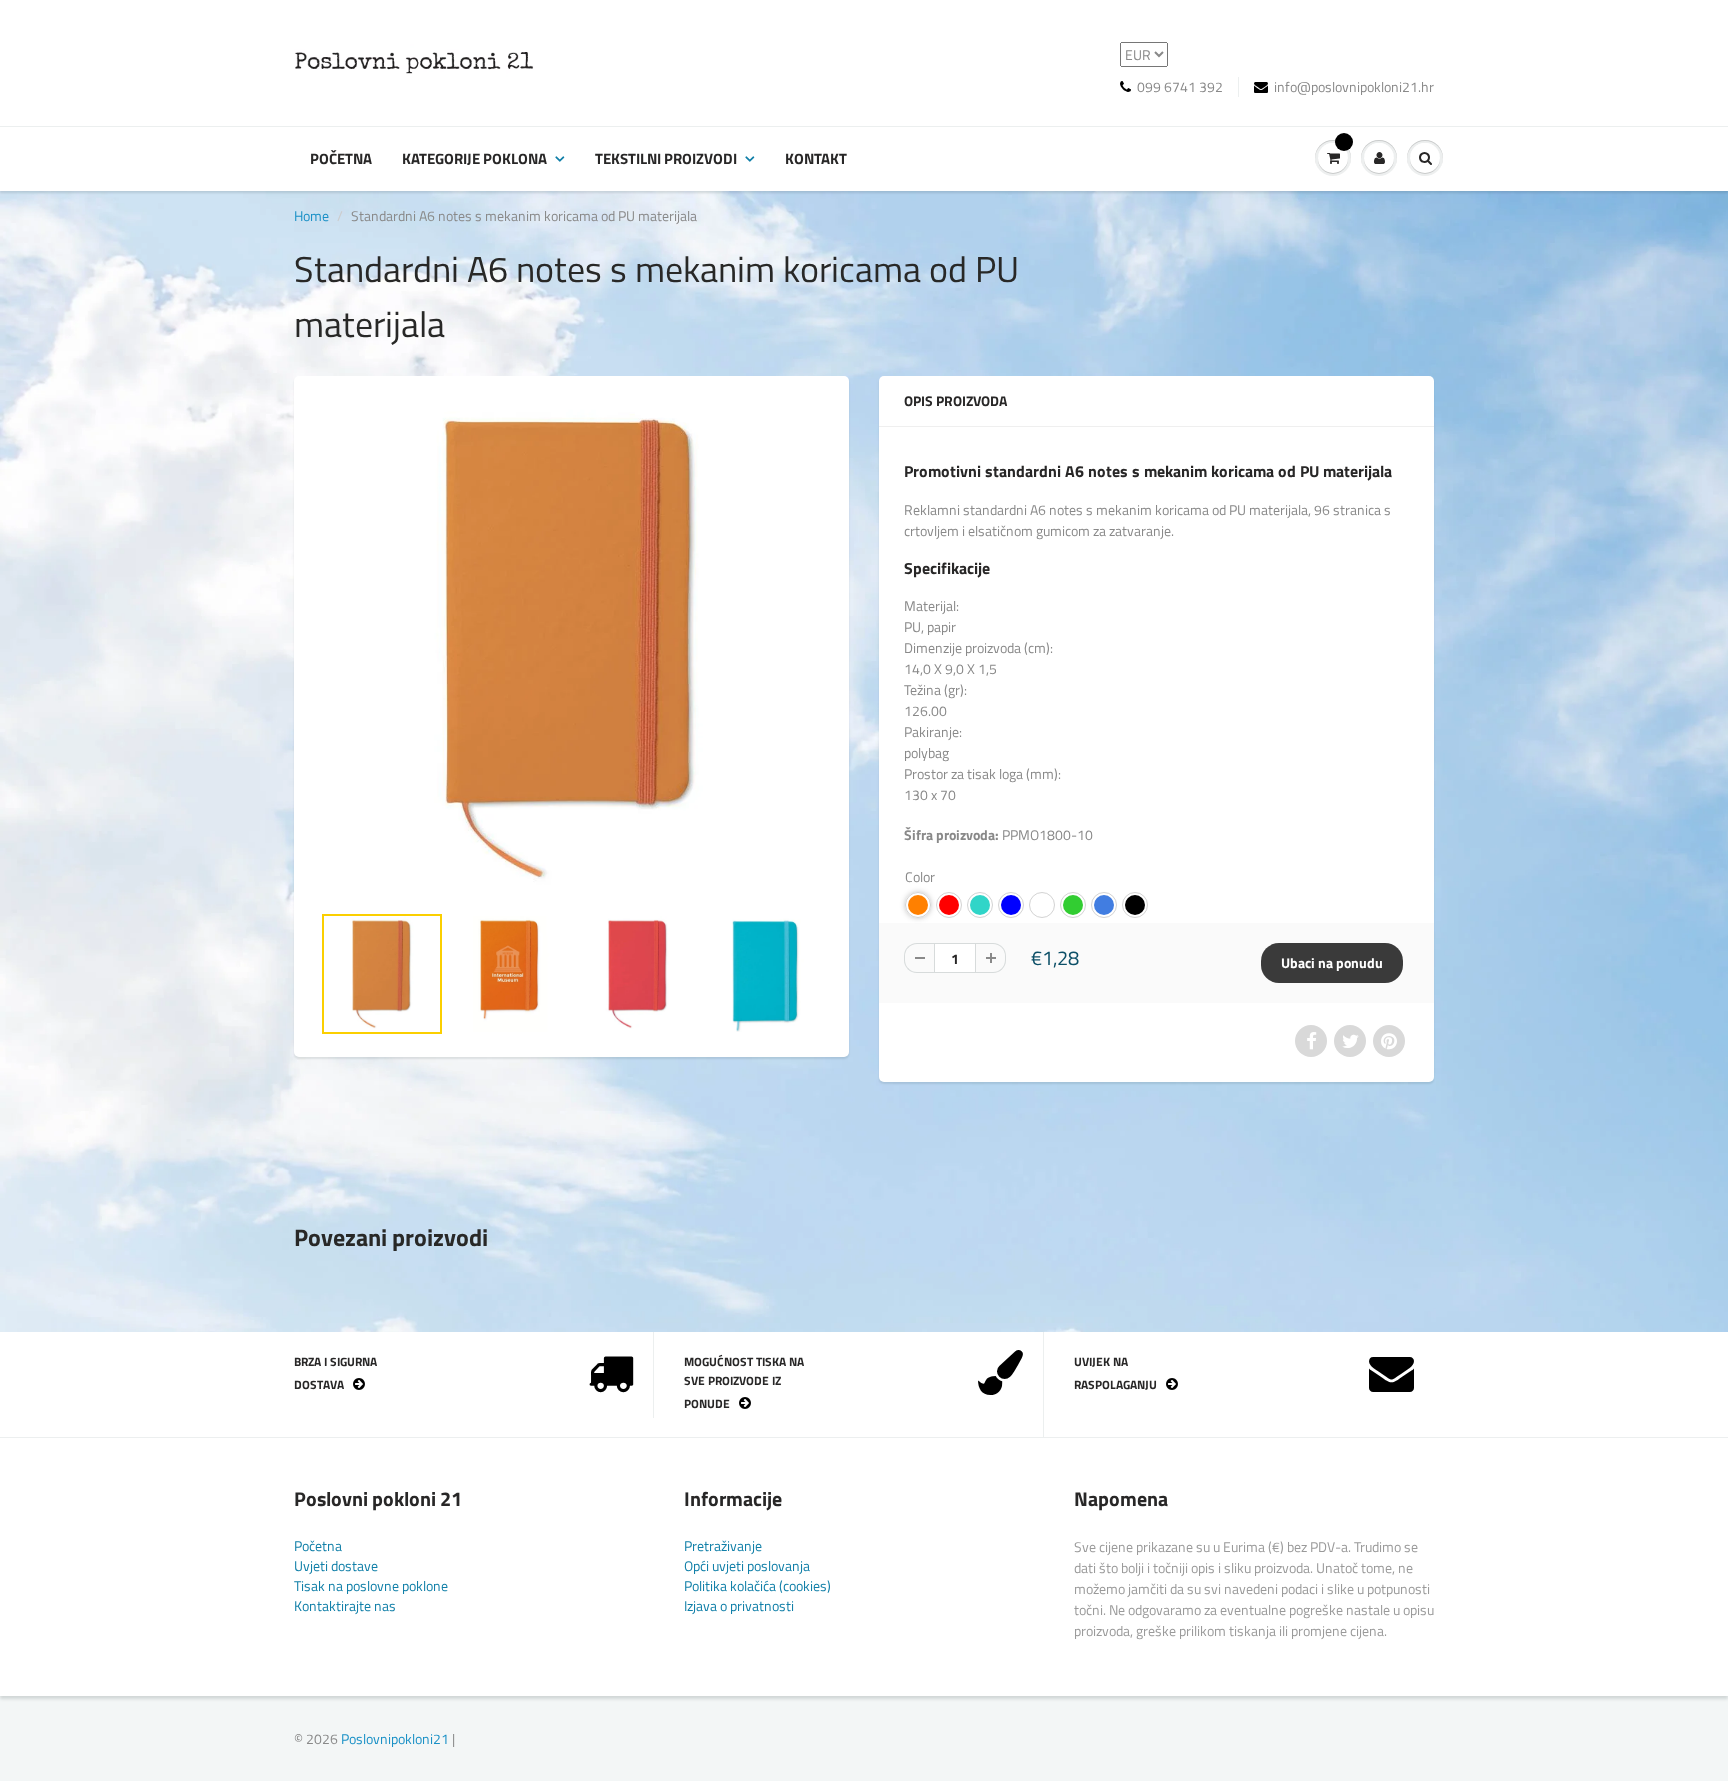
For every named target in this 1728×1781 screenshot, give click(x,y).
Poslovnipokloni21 (395, 1738)
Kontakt (816, 158)
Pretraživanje (723, 1545)
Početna (341, 158)
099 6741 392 (1180, 87)
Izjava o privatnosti (739, 1605)
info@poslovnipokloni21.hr (1354, 87)
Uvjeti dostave (336, 1565)
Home (311, 215)
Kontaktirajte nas (345, 1605)
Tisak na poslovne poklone (371, 1585)
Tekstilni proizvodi (666, 158)
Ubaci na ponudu (1332, 962)
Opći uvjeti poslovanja (747, 1565)
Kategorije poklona (474, 158)
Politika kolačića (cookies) (757, 1585)
